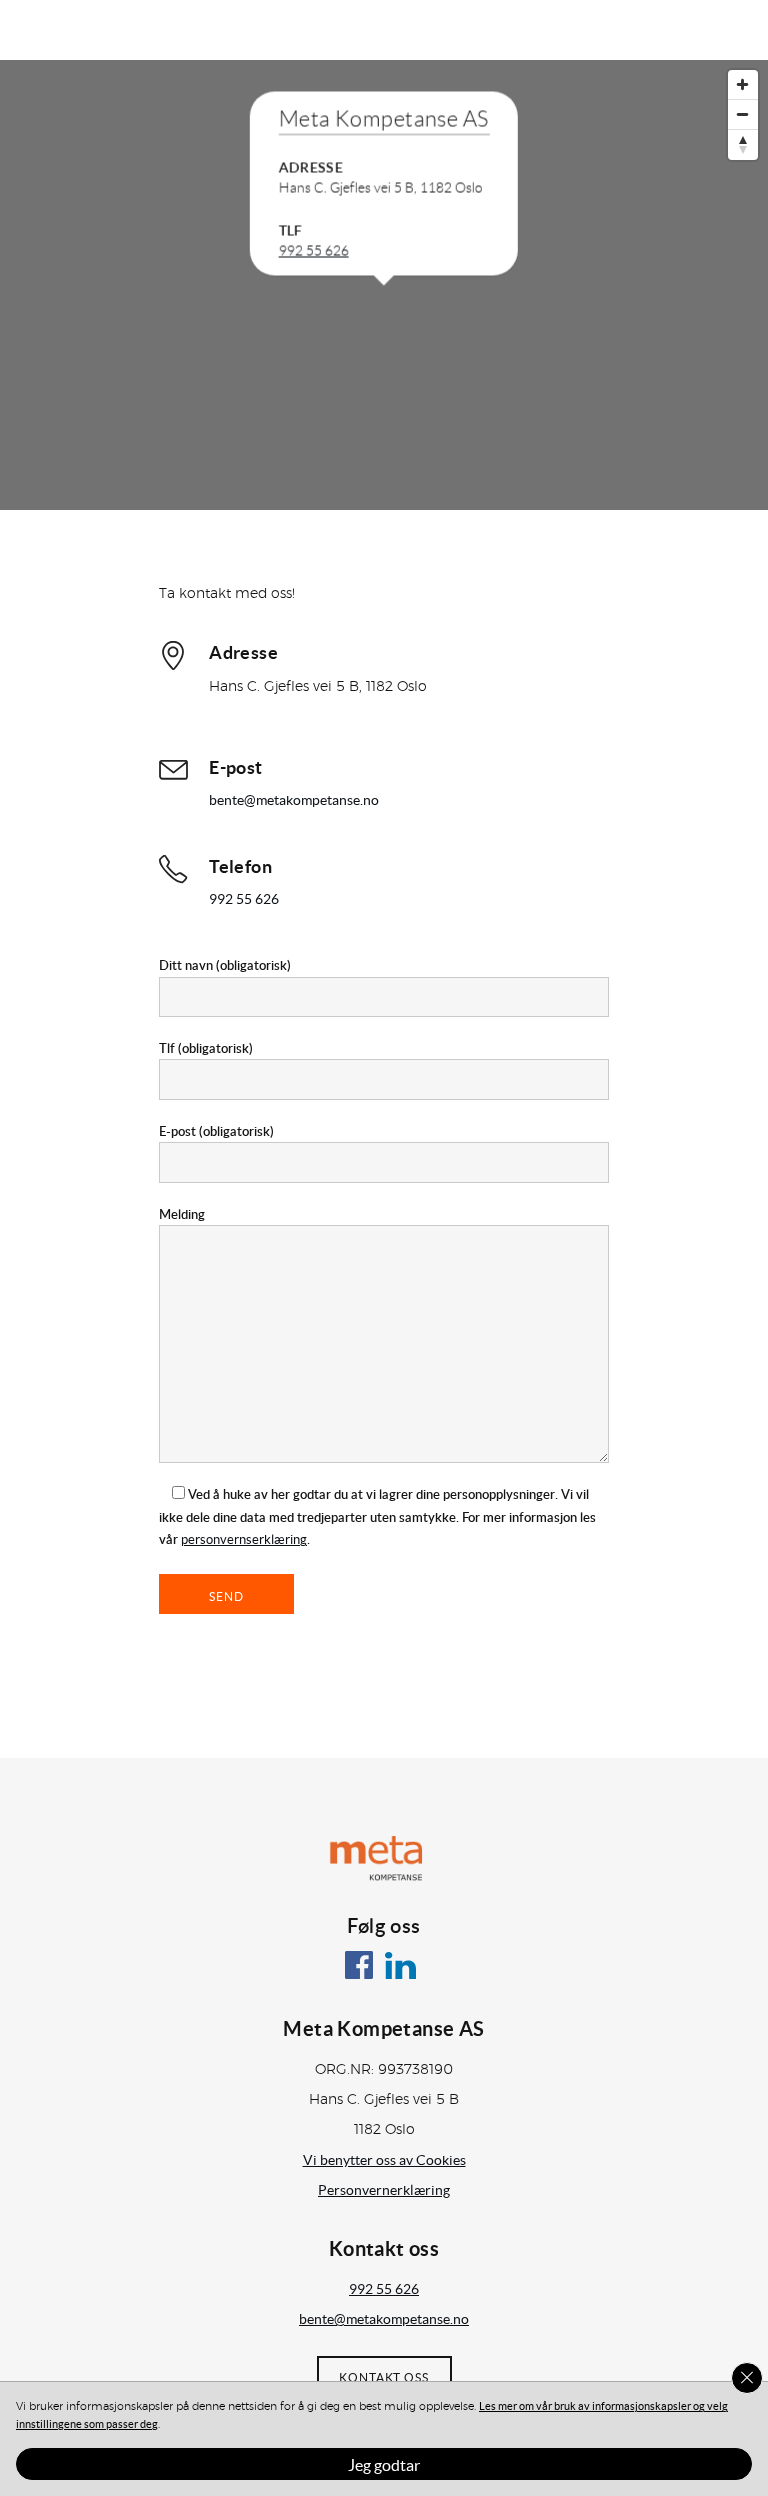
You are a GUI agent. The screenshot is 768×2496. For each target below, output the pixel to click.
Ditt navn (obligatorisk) (225, 965)
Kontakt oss (383, 2377)
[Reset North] (743, 145)
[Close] (747, 2378)
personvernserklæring (244, 1539)
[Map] (384, 285)
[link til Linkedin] (404, 1975)
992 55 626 (314, 251)
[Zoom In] (743, 85)
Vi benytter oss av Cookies (384, 2160)
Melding (182, 1214)
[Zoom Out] (743, 115)
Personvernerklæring (384, 2190)
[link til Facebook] (363, 1975)
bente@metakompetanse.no (294, 800)
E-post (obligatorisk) (216, 1131)
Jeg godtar (384, 2465)
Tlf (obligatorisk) (206, 1048)
